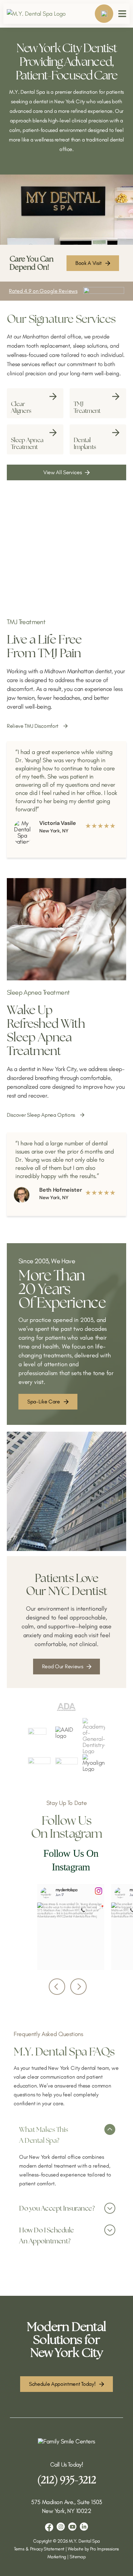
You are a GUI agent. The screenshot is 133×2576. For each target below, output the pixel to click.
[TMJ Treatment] (98, 403)
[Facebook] (49, 2527)
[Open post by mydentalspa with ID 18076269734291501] (71, 1936)
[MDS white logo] (66, 2441)
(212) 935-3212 (67, 2480)
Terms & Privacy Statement (39, 2549)
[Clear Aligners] (35, 403)
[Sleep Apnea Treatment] (35, 439)
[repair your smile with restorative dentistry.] (66, 291)
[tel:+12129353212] (104, 14)
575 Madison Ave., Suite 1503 (66, 2502)
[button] (66, 2133)
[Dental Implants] (98, 439)
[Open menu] (122, 14)
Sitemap (78, 2557)
